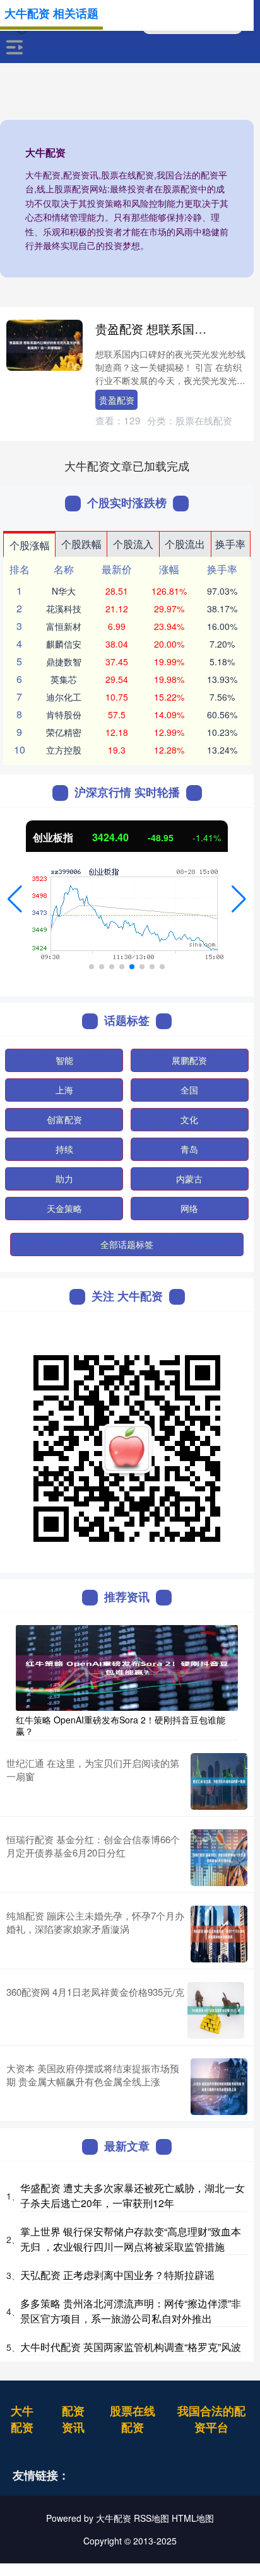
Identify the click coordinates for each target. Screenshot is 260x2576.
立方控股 (64, 750)
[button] (15, 899)
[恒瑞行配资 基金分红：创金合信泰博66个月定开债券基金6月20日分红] (219, 1858)
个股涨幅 (30, 545)
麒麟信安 (64, 644)
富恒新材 (64, 626)
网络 (189, 1208)
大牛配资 (22, 2419)
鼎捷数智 (64, 661)
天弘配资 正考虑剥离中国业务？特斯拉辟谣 (117, 2275)
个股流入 (133, 544)
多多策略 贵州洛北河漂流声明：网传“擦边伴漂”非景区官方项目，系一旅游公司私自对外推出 (131, 2311)
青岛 (189, 1149)
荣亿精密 (64, 732)
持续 (64, 1149)
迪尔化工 (64, 697)
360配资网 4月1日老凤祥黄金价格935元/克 (95, 1992)
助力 (64, 1179)
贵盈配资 (117, 400)
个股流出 (185, 544)
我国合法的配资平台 (211, 2419)
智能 (64, 1060)
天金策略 (64, 1208)
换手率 (230, 544)
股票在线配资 (133, 2419)
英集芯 (64, 679)
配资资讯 (73, 2419)
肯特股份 (64, 714)
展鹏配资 (189, 1060)
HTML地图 (193, 2518)
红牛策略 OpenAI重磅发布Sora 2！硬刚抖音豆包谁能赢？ (121, 1725)
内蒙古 (189, 1179)
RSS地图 (151, 2518)
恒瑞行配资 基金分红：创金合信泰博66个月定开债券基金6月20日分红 (93, 1846)
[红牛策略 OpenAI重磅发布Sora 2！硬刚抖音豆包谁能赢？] (127, 1667)
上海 (64, 1090)
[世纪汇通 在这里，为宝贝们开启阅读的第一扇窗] (219, 1781)
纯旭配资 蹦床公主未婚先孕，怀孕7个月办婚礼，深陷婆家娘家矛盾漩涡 (95, 1922)
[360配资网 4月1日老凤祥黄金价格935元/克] (216, 2010)
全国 (189, 1090)
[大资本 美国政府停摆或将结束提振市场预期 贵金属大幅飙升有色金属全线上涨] (219, 2087)
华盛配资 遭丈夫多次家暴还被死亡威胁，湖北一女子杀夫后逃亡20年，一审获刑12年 (133, 2195)
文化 (189, 1119)
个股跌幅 (81, 544)
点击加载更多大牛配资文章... (127, 465)
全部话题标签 (127, 1244)
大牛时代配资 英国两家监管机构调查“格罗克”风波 (131, 2347)
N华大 (64, 591)
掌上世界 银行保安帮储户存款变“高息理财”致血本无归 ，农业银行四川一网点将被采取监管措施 (131, 2239)
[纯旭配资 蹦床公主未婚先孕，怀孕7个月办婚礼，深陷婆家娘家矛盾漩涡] (219, 1934)
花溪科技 (64, 609)
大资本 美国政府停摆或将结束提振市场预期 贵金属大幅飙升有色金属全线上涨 (93, 2075)
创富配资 (64, 1119)
